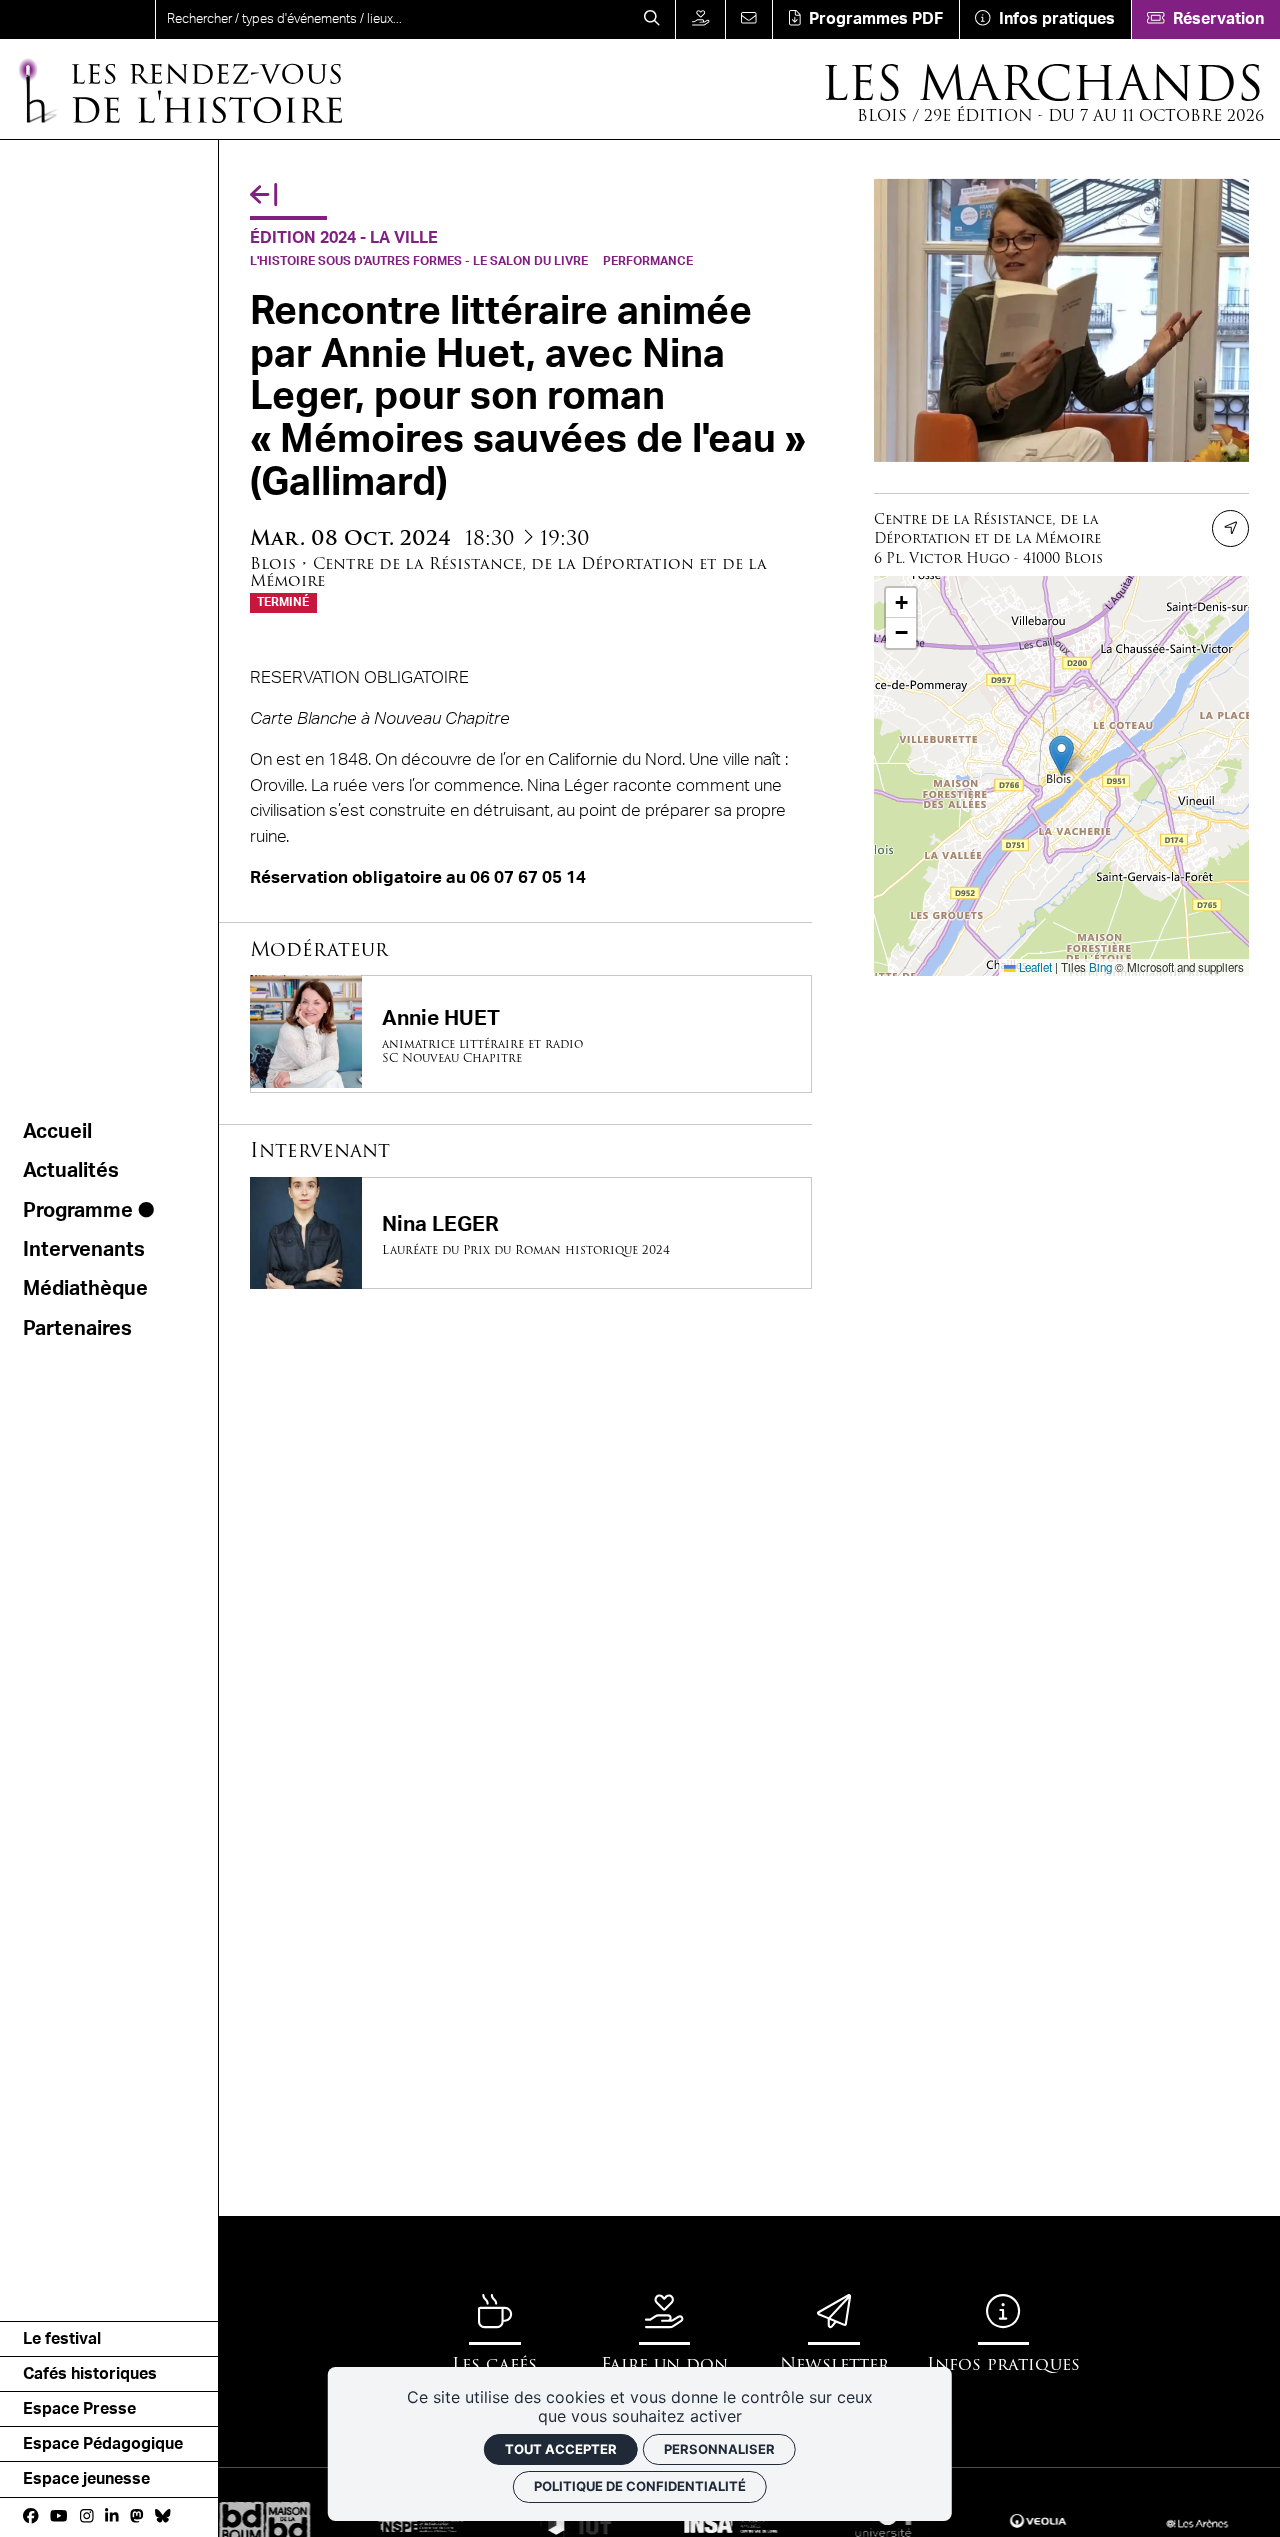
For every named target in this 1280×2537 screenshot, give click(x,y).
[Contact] (749, 19)
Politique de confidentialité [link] (640, 2486)
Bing (1100, 967)
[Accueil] (77, 19)
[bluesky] (163, 2516)
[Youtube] (58, 2516)
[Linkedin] (112, 2516)
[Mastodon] (137, 2516)
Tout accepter (561, 2449)
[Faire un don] (700, 19)
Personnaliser (719, 2449)
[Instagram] (87, 2516)
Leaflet (1034, 967)
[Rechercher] (651, 19)
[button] (1061, 755)
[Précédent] (263, 195)
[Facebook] (31, 2516)
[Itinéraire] (1230, 528)
